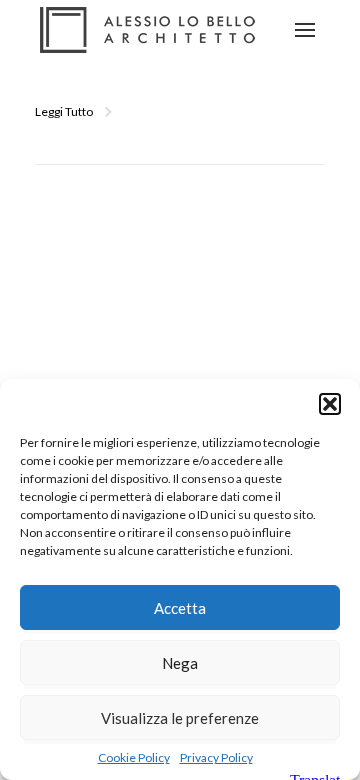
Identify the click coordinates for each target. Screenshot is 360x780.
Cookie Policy (134, 757)
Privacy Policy (216, 757)
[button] (330, 404)
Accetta (180, 608)
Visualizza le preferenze (180, 718)
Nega (180, 663)
